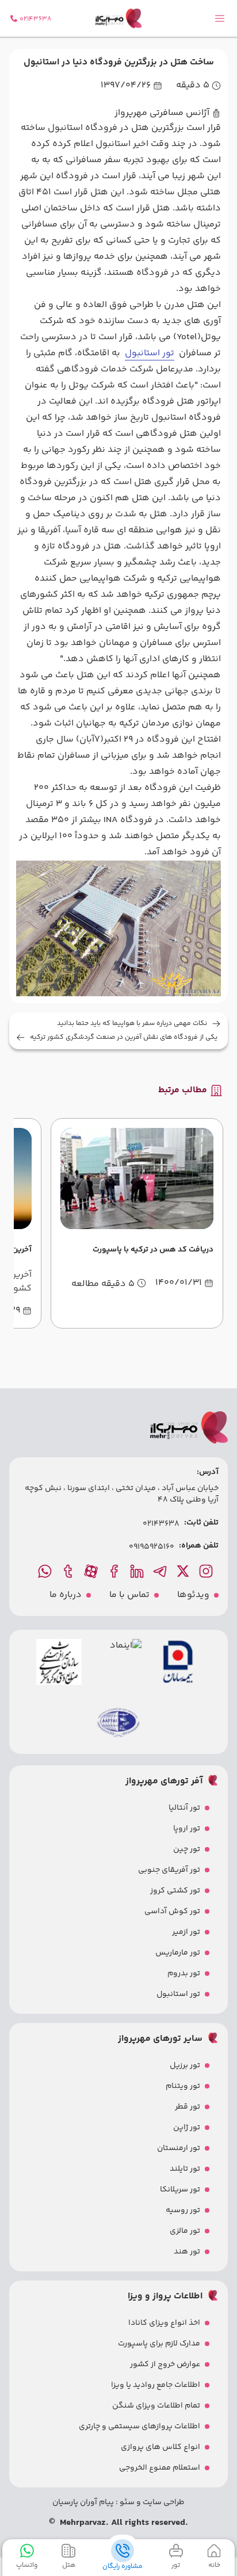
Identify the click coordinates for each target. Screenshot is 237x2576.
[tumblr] (69, 1571)
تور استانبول (150, 353)
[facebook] (115, 1571)
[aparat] (92, 1571)
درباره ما (66, 1595)
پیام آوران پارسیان (83, 2502)
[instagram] (207, 1571)
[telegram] (161, 1571)
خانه (214, 2565)
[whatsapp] (46, 1571)
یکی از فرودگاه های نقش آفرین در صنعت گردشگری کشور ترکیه (124, 1038)
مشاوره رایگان (123, 2566)
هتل (69, 2565)
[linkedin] (138, 1571)
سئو (126, 2502)
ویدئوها (193, 1595)
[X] (184, 1571)
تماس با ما (129, 1595)
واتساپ (27, 2565)
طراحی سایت (163, 2502)
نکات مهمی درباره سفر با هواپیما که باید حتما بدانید (132, 1024)
